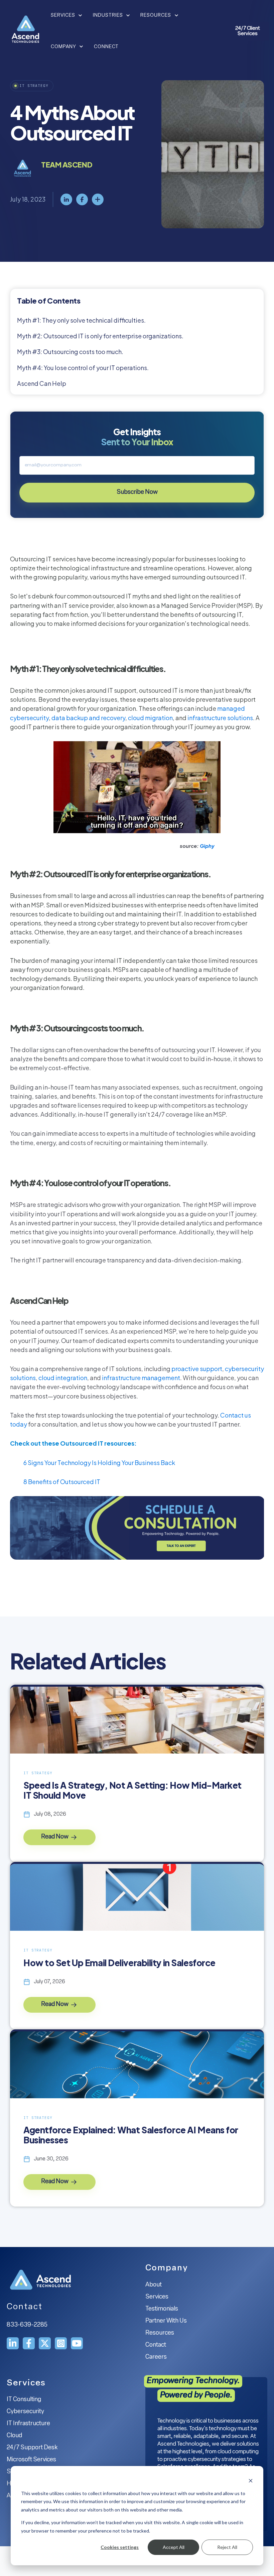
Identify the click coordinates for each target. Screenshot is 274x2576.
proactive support (197, 1369)
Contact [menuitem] (156, 2345)
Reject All (227, 2547)
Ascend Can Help (42, 383)
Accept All (174, 2547)
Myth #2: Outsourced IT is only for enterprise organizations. (100, 336)
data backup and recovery (88, 718)
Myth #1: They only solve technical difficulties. (81, 320)
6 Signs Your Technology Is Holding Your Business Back (99, 1463)
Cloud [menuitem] (14, 2436)
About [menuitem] (154, 2285)
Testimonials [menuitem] (162, 2309)
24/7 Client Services (248, 31)
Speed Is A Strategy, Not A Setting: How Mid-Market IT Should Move (132, 1790)
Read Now (55, 1837)
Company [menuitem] (167, 2268)
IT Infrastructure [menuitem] (28, 2424)
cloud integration (63, 1378)
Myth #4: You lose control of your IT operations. (83, 368)
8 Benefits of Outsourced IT (62, 1482)
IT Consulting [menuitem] (24, 2400)
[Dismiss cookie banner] (251, 2481)
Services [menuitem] (157, 2297)
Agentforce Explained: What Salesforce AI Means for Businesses (131, 2135)
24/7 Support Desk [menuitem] (32, 2448)
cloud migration (150, 718)
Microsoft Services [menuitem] (31, 2460)
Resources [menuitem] (160, 2333)
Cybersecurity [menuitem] (25, 2412)
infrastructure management (141, 1378)
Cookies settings (120, 2547)
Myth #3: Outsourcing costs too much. (70, 352)
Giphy (207, 846)
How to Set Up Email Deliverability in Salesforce (119, 1963)
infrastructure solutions (220, 718)
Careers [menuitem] (156, 2357)
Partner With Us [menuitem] (166, 2321)
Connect (106, 47)
